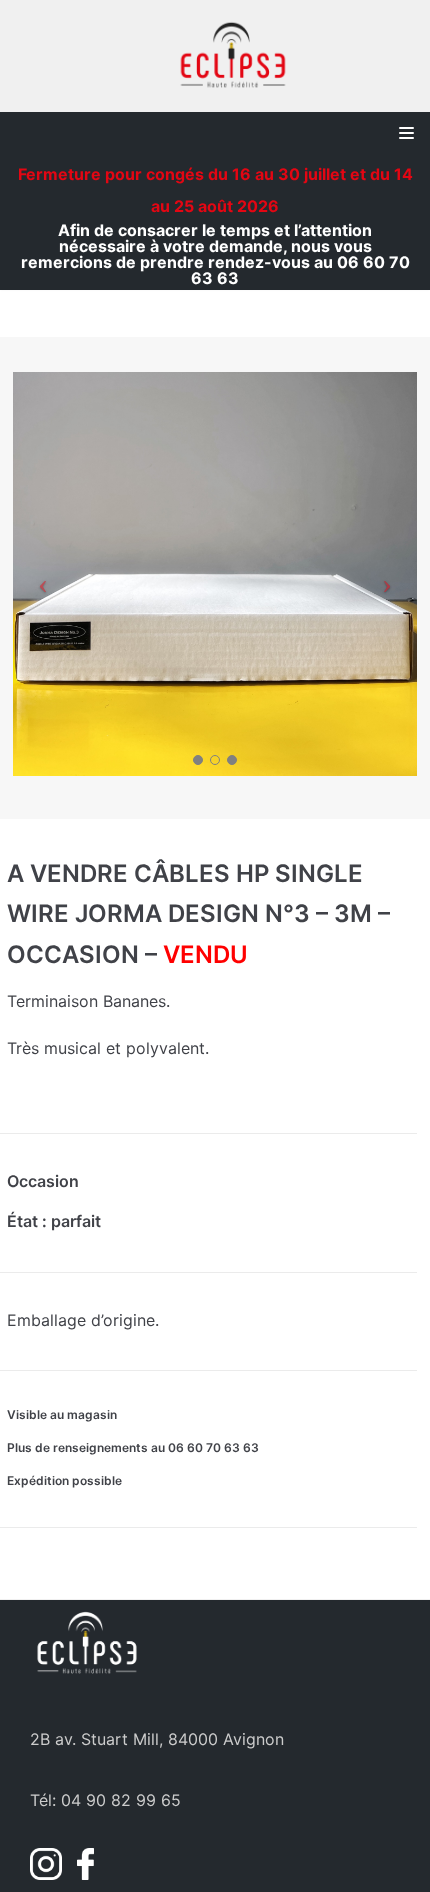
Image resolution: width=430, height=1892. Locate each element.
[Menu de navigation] (406, 133)
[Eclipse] (233, 56)
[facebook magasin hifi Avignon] (80, 1874)
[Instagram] (48, 1874)
